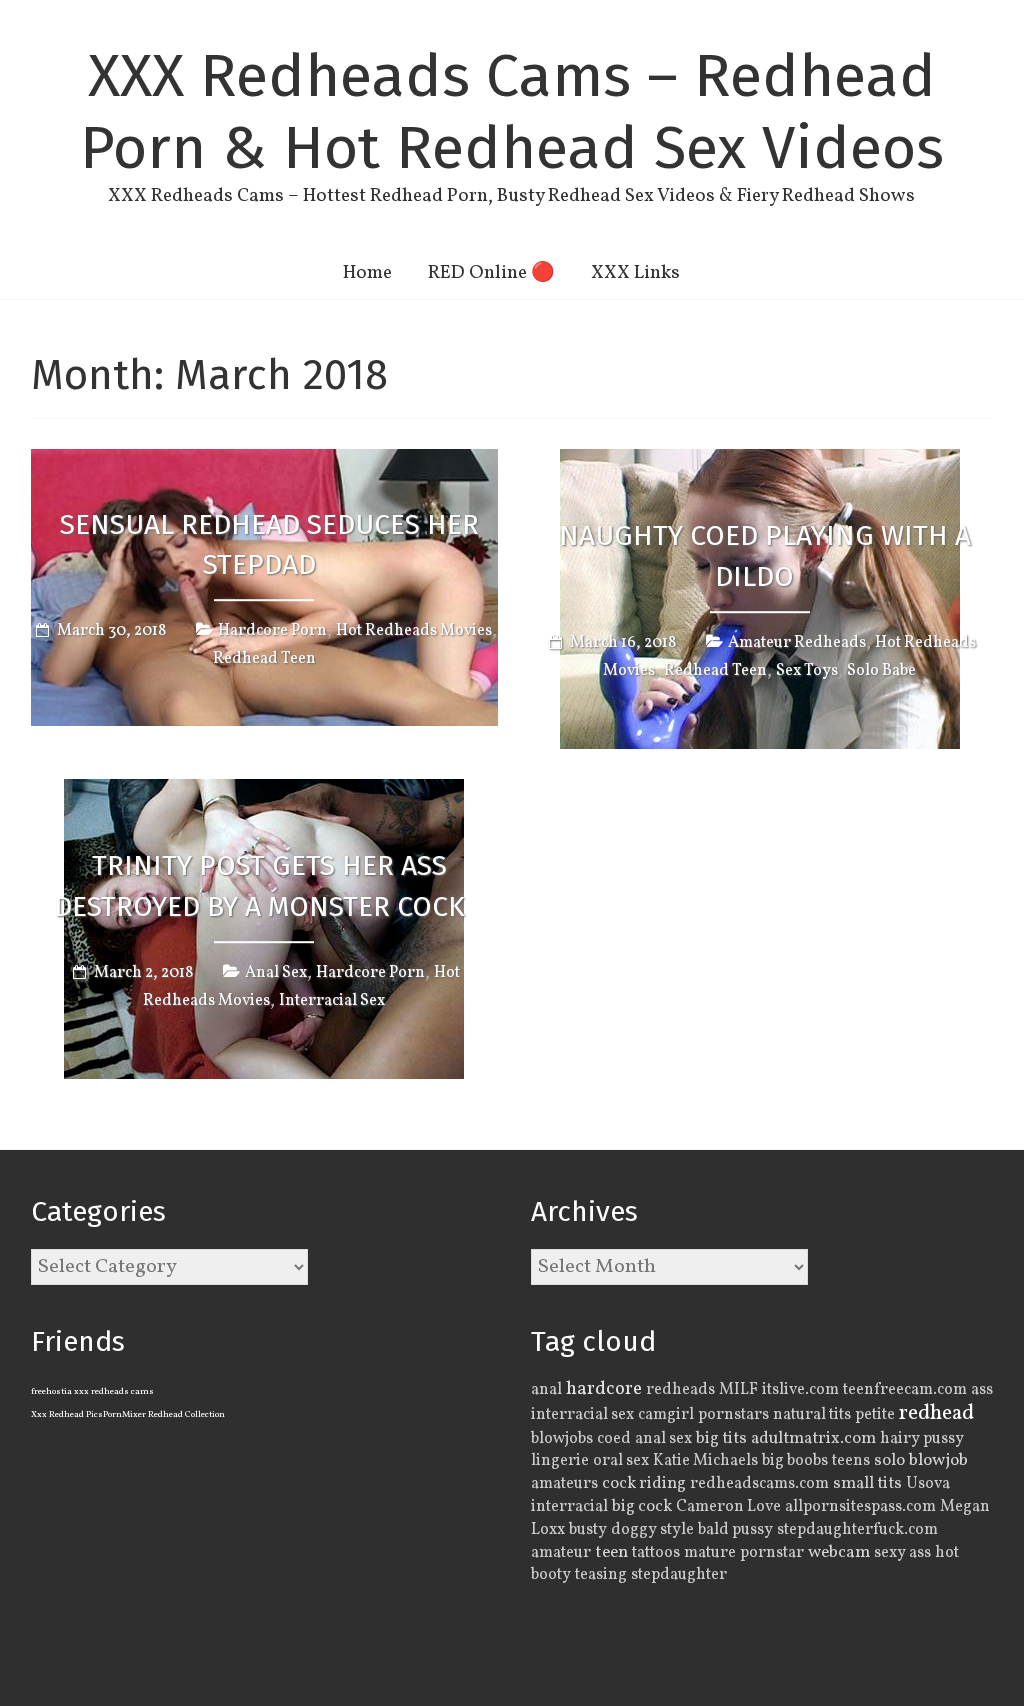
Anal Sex (276, 973)
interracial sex (582, 1415)
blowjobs (562, 1439)
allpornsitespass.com (860, 1507)
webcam (839, 1553)
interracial (569, 1507)
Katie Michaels (705, 1461)
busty (588, 1530)
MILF (738, 1390)
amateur (561, 1553)
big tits (721, 1438)
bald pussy (735, 1530)
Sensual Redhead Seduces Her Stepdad (269, 545)
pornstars (733, 1415)
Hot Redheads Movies (414, 631)
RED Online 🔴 (491, 273)
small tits (867, 1483)
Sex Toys (807, 671)
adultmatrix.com (813, 1438)
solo (889, 1460)
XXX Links (635, 273)
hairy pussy (922, 1439)
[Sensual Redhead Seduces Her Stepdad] (264, 463)
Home (367, 273)
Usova (928, 1484)
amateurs (564, 1484)
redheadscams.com (759, 1484)
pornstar (772, 1553)
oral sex (621, 1461)
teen (611, 1553)
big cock (642, 1506)
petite (875, 1415)
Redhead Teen (264, 659)
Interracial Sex (332, 1001)
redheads (680, 1390)
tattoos (656, 1553)
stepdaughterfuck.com (857, 1530)
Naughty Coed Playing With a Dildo (765, 556)
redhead (936, 1413)
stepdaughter (679, 1575)
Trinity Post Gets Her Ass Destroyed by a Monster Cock (259, 886)
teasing (601, 1575)
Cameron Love (728, 1507)
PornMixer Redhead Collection (164, 1414)
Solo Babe (881, 671)
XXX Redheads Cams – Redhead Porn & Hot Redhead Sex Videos (512, 112)
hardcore (604, 1389)
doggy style (652, 1530)
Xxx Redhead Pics (67, 1414)
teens (851, 1461)
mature (710, 1553)
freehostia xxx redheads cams (92, 1391)
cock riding (644, 1483)
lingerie (560, 1461)
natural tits (812, 1415)
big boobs (795, 1461)
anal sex (663, 1439)
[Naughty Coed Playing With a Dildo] (760, 463)
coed (614, 1439)
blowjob (938, 1461)
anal (546, 1390)
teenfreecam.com (905, 1390)
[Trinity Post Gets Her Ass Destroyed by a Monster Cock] (264, 793)
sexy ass (902, 1553)
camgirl (666, 1415)
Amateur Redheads (797, 643)
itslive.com (800, 1390)
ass (982, 1390)
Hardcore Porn (272, 631)
